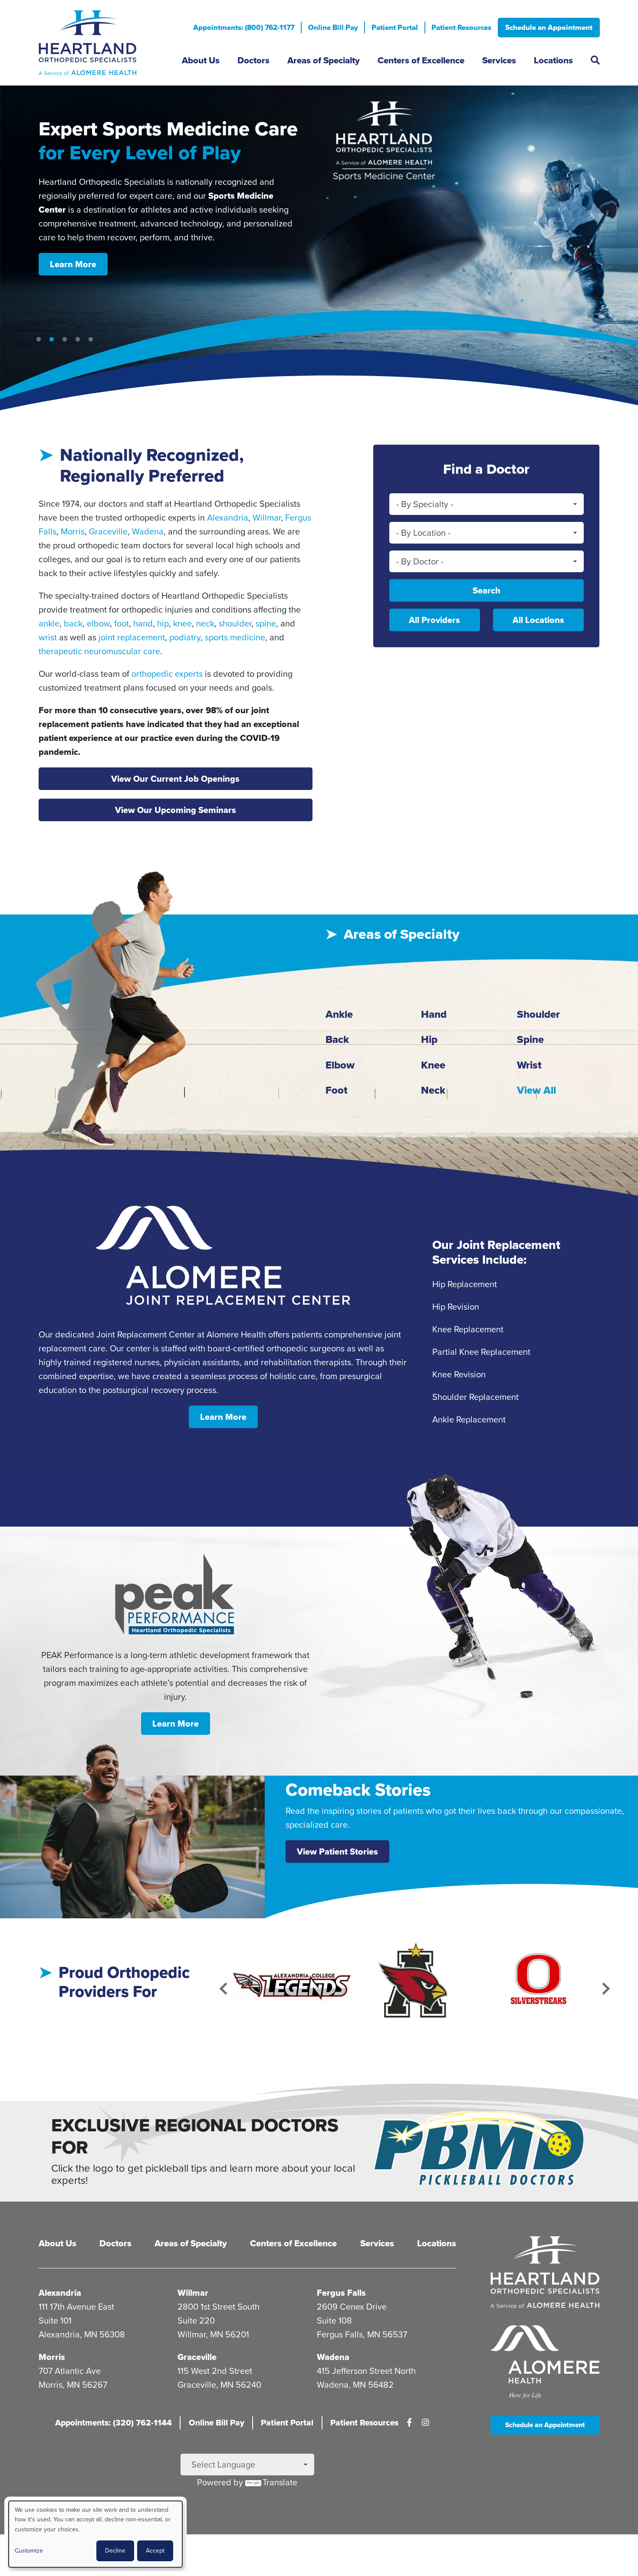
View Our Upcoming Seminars (176, 810)
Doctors (253, 60)
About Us (201, 60)
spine (266, 623)
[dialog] (95, 2534)
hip (163, 623)
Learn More (73, 231)
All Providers (434, 620)
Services (499, 60)
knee (183, 623)
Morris (73, 531)
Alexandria (228, 518)
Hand (434, 1014)
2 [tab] (52, 340)
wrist (48, 637)
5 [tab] (91, 340)
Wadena (148, 531)
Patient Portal (395, 28)
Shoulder (538, 1014)
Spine (530, 1039)
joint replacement (132, 637)
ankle (49, 623)
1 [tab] (39, 340)
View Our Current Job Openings (175, 779)
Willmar (267, 518)
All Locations (538, 620)
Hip (429, 1039)
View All (536, 1090)
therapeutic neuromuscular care (99, 651)
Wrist (529, 1065)
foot (122, 623)
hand (143, 623)
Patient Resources (461, 28)
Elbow (340, 1065)
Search (487, 590)
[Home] (104, 43)
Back (337, 1039)
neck (205, 623)
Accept (155, 2551)
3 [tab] (65, 340)
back (73, 623)
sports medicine (235, 637)
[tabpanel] (319, 249)
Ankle (339, 1014)
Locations (553, 60)
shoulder (235, 623)
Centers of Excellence (421, 60)
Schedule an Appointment (549, 28)
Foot (337, 1090)
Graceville (108, 531)
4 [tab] (78, 340)
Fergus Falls (341, 2293)
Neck (433, 1090)
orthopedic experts (167, 674)
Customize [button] (29, 2551)
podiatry (185, 637)
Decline (115, 2551)
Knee (433, 1065)
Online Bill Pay (333, 28)
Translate (280, 2482)
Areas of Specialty (324, 60)
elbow (98, 623)
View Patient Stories (337, 1852)
